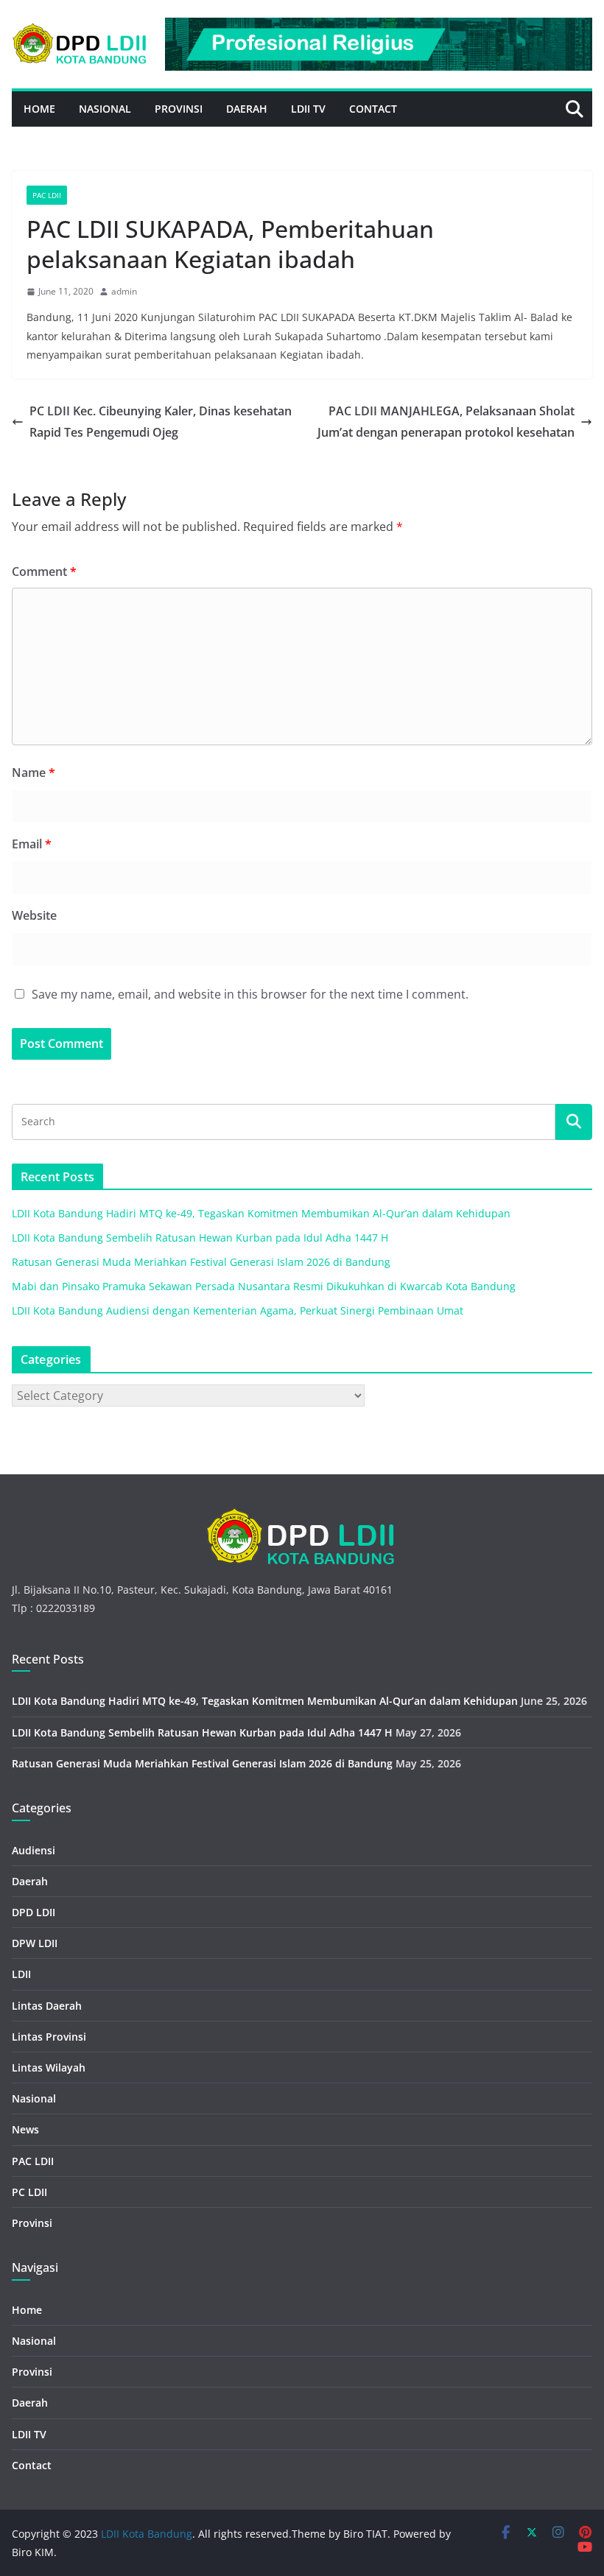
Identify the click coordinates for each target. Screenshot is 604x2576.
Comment (44, 571)
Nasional (105, 109)
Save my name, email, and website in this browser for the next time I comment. (250, 994)
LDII (21, 1974)
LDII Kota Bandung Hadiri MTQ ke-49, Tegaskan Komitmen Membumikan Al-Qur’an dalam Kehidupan (261, 1213)
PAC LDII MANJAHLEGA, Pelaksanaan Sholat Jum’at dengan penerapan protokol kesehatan (446, 422)
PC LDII (29, 2192)
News (25, 2129)
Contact (373, 109)
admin (124, 291)
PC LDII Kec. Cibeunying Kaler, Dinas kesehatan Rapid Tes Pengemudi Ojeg (161, 422)
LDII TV (308, 109)
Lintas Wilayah (49, 2068)
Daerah (247, 109)
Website (34, 915)
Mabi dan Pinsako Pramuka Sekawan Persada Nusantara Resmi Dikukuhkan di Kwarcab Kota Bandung (264, 1286)
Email (32, 844)
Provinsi (179, 109)
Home (39, 109)
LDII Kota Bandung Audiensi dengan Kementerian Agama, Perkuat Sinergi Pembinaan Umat (238, 1310)
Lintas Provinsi (49, 2037)
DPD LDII (34, 1912)
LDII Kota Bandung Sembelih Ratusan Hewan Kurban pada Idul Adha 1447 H (200, 1238)
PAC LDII (47, 195)
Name (34, 773)
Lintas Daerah (47, 2006)
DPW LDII (35, 1943)
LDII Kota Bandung (147, 2534)
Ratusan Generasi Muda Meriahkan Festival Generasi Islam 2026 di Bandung (201, 1262)
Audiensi (34, 1850)
